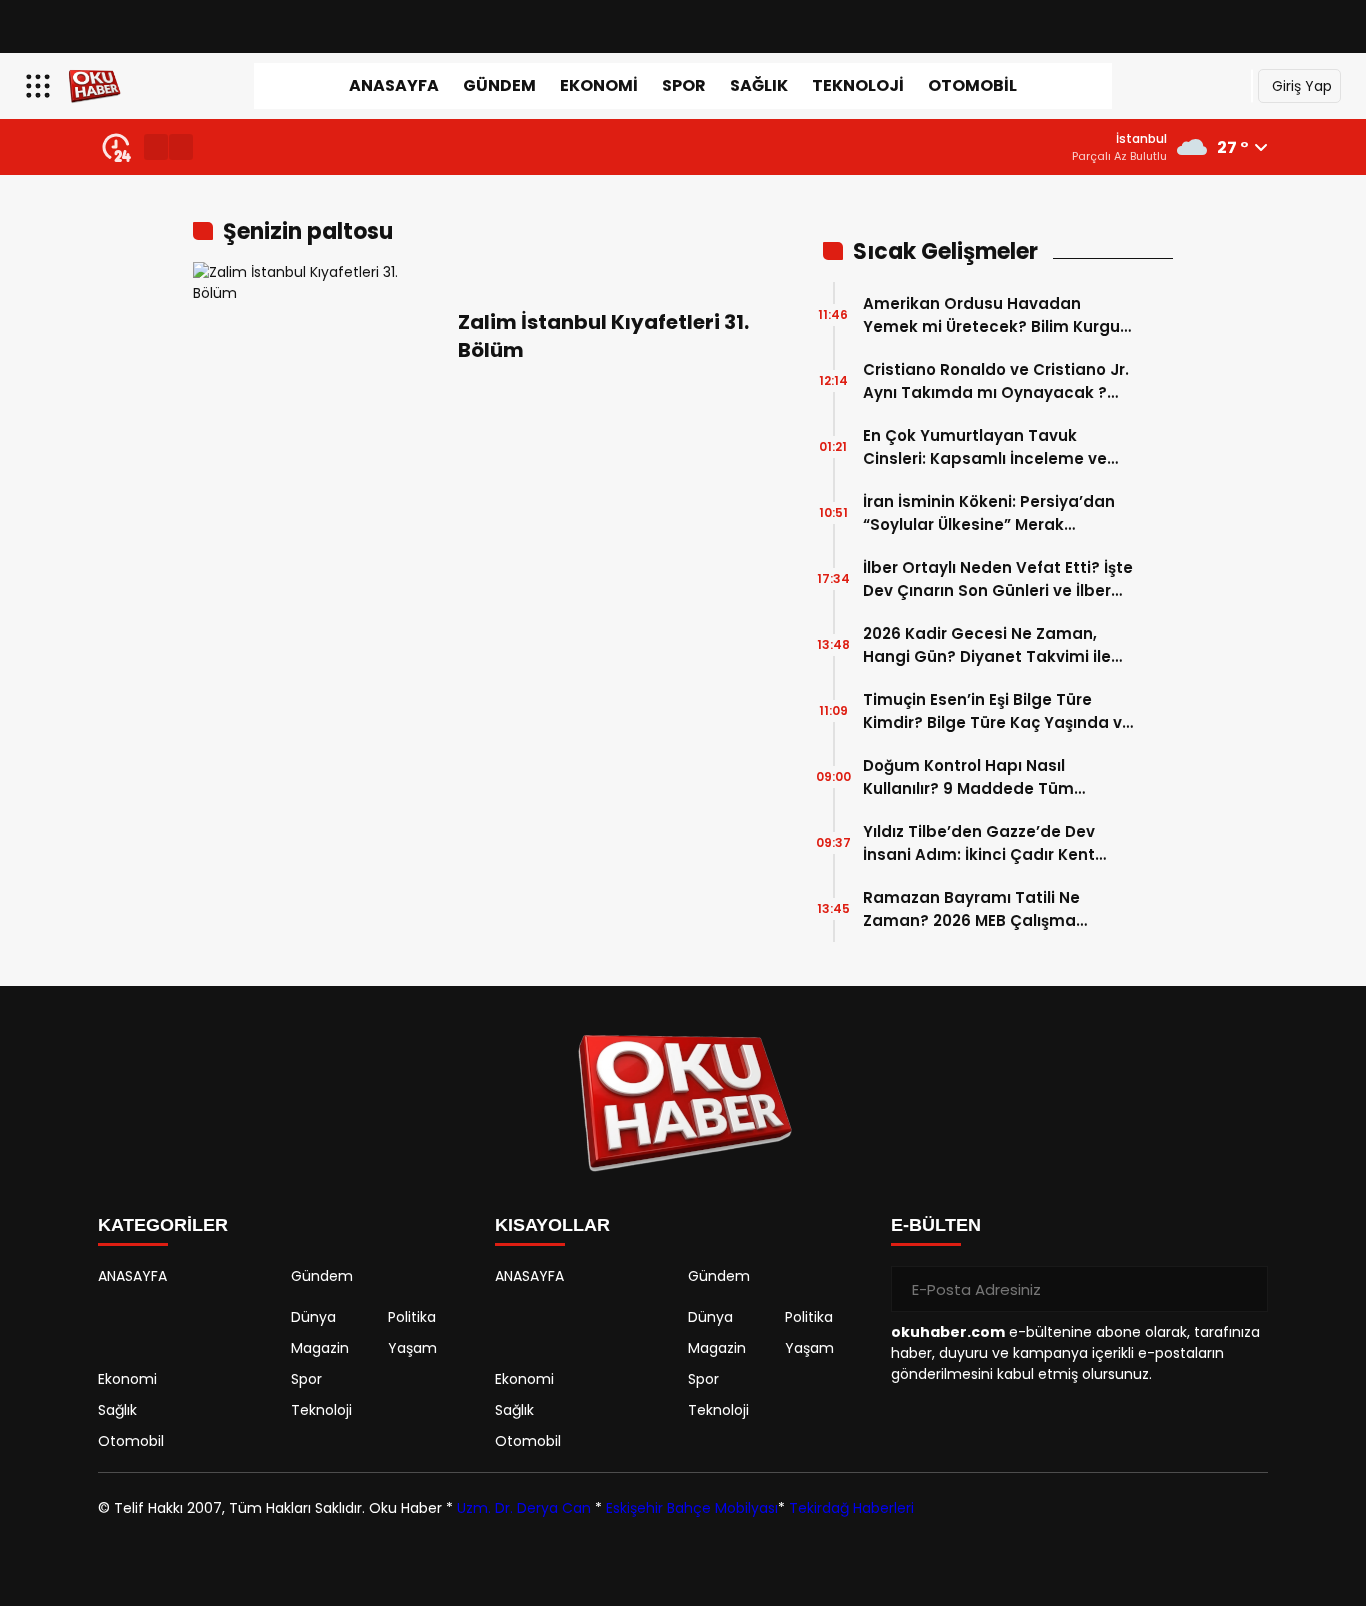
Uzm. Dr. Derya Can (524, 1508)
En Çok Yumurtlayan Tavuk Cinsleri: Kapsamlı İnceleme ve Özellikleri (985, 447)
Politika (412, 1317)
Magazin (320, 1348)
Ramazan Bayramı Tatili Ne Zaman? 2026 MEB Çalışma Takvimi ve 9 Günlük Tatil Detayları (971, 909)
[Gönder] (1245, 1289)
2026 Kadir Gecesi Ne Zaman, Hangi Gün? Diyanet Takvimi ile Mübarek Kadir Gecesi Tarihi (987, 645)
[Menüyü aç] (40, 86)
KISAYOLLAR (552, 1225)
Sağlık (759, 85)
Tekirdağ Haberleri (851, 1508)
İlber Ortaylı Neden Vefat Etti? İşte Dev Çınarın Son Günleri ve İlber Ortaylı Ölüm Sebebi (998, 579)
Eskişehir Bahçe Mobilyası (692, 1508)
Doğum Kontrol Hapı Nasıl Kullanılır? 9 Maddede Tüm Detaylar (968, 777)
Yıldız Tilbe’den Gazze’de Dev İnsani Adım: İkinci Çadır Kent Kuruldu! (979, 843)
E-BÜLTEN (936, 1225)
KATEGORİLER (163, 1225)
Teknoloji (858, 85)
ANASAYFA (394, 85)
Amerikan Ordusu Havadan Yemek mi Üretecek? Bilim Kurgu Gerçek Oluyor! (991, 315)
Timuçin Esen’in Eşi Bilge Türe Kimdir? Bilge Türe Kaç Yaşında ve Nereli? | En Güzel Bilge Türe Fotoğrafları (997, 711)
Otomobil (972, 85)
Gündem (499, 85)
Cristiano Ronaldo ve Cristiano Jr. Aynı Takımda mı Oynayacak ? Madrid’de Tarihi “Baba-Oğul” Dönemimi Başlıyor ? (996, 381)
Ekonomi (599, 85)
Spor (684, 85)
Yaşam (412, 1348)
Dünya (313, 1317)
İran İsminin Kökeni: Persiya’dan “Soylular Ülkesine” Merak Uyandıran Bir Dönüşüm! (989, 513)
